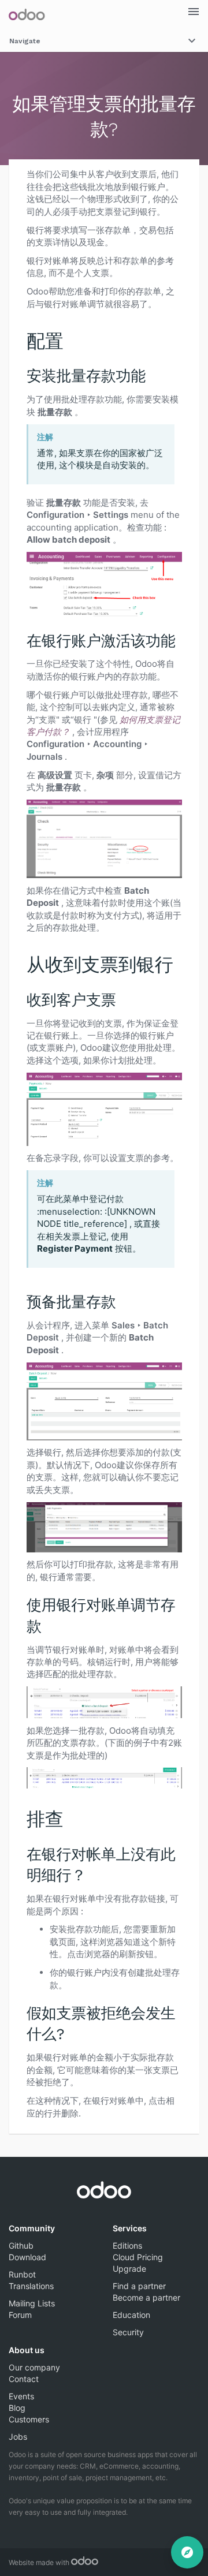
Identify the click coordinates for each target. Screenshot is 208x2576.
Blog (17, 2408)
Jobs (18, 2437)
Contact (24, 2379)
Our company (34, 2367)
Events (21, 2396)
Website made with (40, 2562)
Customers (29, 2419)
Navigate (25, 41)
